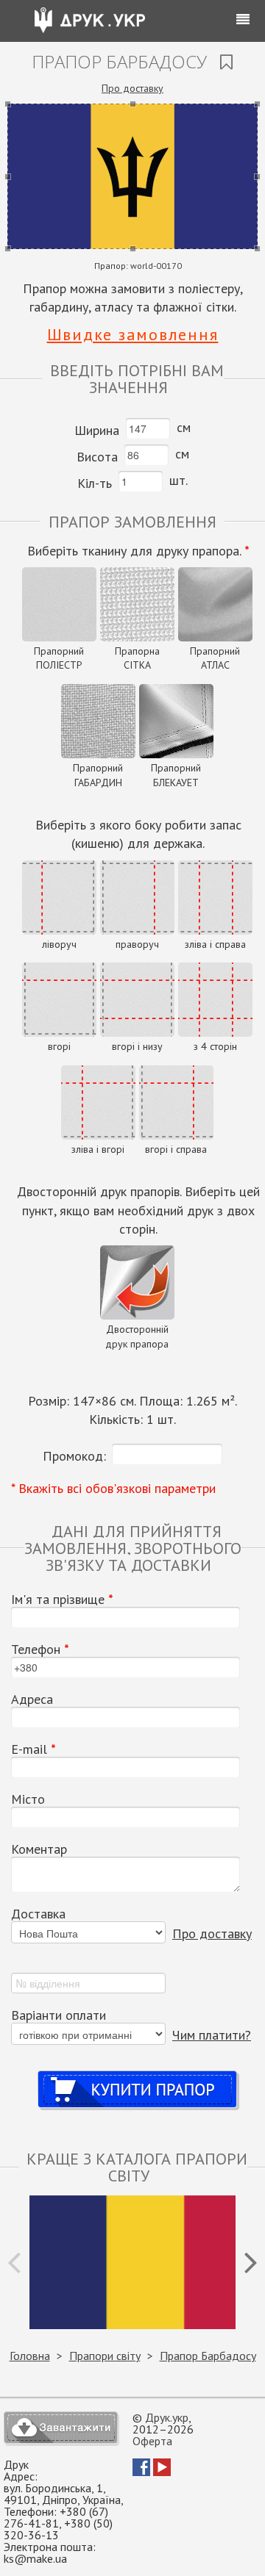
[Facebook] (141, 2472)
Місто (28, 1799)
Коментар (39, 1849)
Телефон (40, 1649)
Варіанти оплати (59, 2015)
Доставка (38, 1914)
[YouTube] (162, 2472)
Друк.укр (167, 2417)
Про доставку (132, 88)
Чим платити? (212, 2035)
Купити (138, 2075)
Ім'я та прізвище (62, 1600)
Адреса (32, 1699)
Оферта (152, 2441)
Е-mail (33, 1749)
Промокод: (74, 1456)
